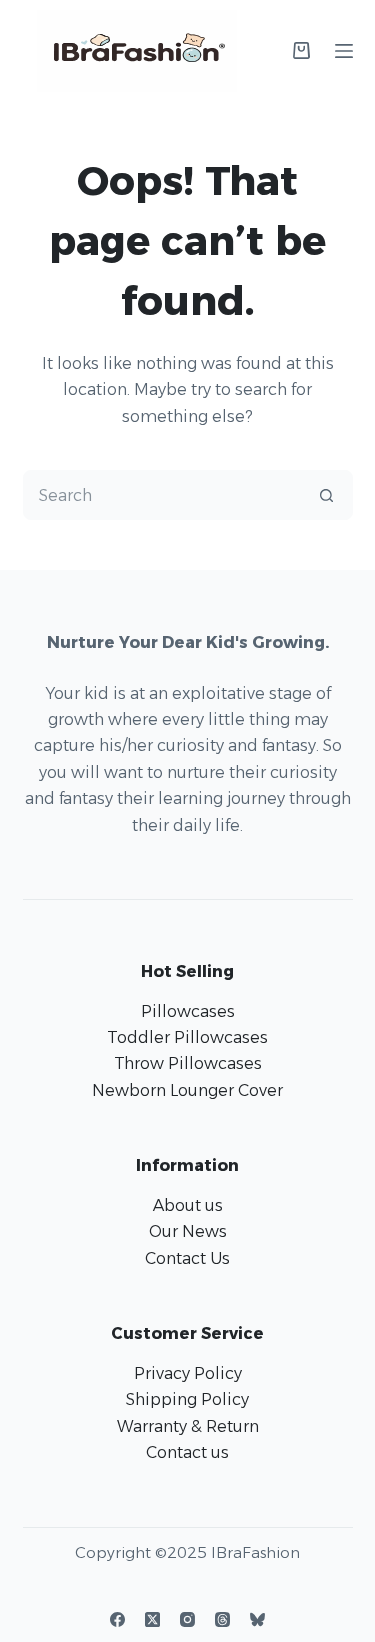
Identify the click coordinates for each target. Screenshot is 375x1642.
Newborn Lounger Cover (187, 1090)
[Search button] (327, 495)
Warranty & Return (188, 1426)
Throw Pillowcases (188, 1063)
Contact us (187, 1452)
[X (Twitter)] (152, 1619)
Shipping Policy (187, 1399)
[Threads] (222, 1619)
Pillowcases (188, 1011)
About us (188, 1205)
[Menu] (344, 51)
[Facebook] (117, 1619)
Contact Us (187, 1258)
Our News (188, 1231)
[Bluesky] (257, 1619)
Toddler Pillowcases (187, 1037)
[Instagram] (187, 1619)
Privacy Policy (188, 1373)
